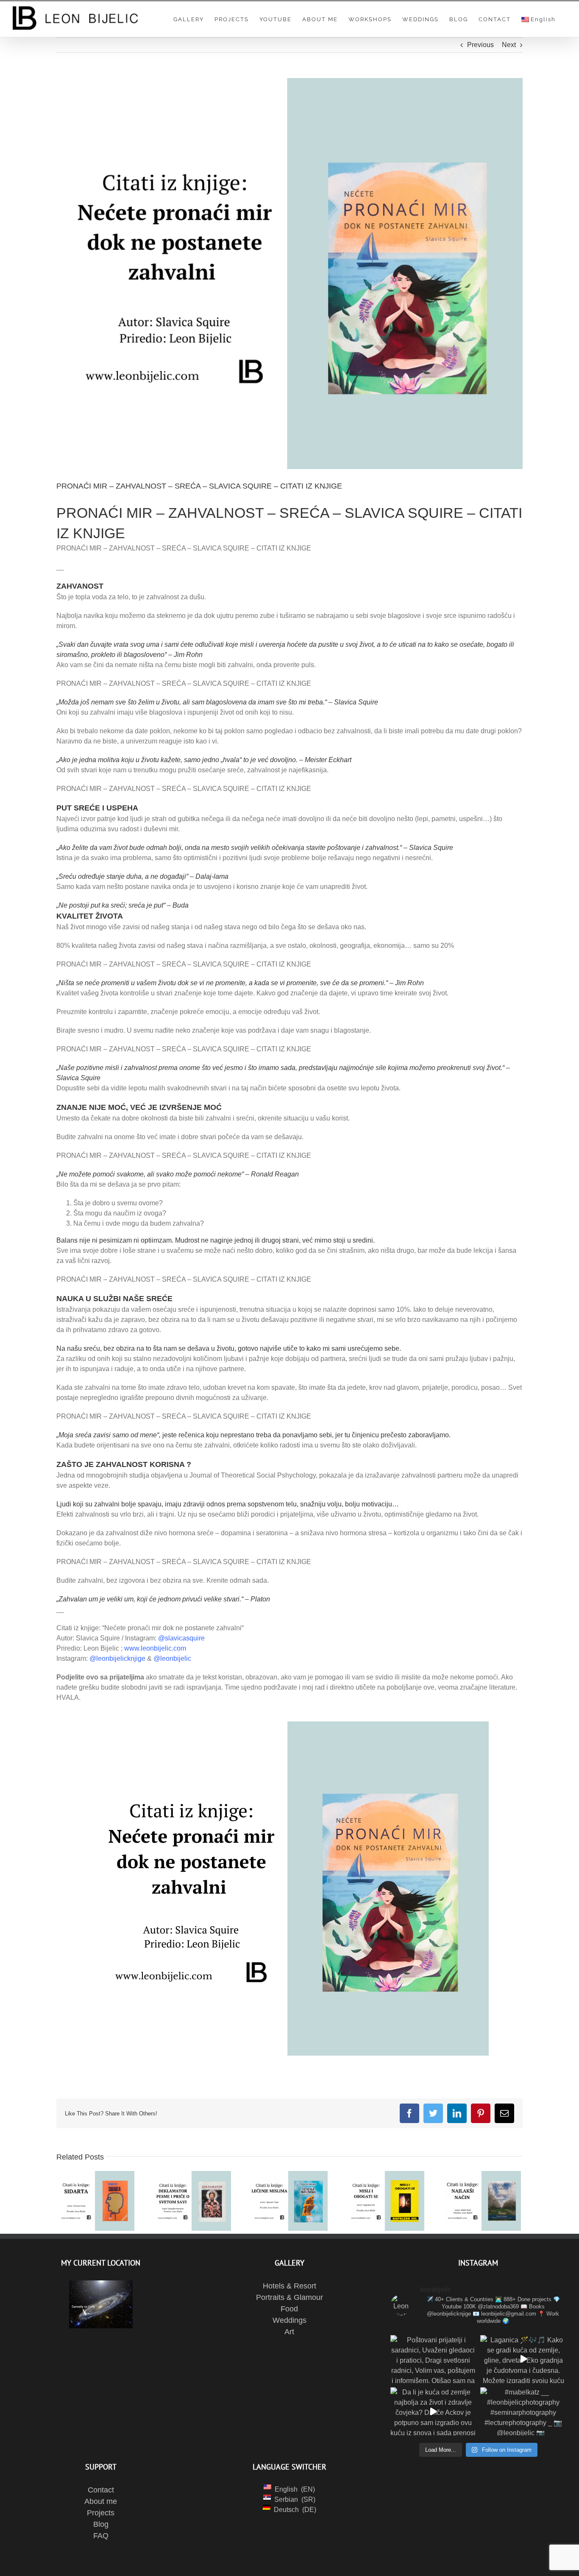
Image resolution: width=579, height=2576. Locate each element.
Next (509, 45)
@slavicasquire (181, 1638)
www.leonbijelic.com (155, 1648)
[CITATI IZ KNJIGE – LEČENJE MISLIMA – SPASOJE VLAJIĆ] (289, 2201)
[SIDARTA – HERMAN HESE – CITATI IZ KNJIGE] (95, 2201)
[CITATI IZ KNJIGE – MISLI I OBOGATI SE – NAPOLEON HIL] (385, 2201)
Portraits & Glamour (289, 2297)
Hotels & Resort (289, 2286)
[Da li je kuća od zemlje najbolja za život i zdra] (433, 2411)
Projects (101, 2513)
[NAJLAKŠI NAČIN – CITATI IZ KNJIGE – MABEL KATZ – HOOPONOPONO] (482, 2201)
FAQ (101, 2536)
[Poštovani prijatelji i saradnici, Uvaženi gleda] (433, 2359)
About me (101, 2501)
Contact (101, 2490)
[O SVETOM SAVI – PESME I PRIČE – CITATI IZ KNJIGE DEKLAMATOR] (192, 2201)
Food (289, 2309)
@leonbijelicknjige (117, 1658)
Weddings (289, 2320)
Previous (480, 45)
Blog (101, 2524)
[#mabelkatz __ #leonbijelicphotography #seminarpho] (523, 2411)
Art (289, 2332)
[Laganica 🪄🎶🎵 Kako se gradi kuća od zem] (523, 2359)
